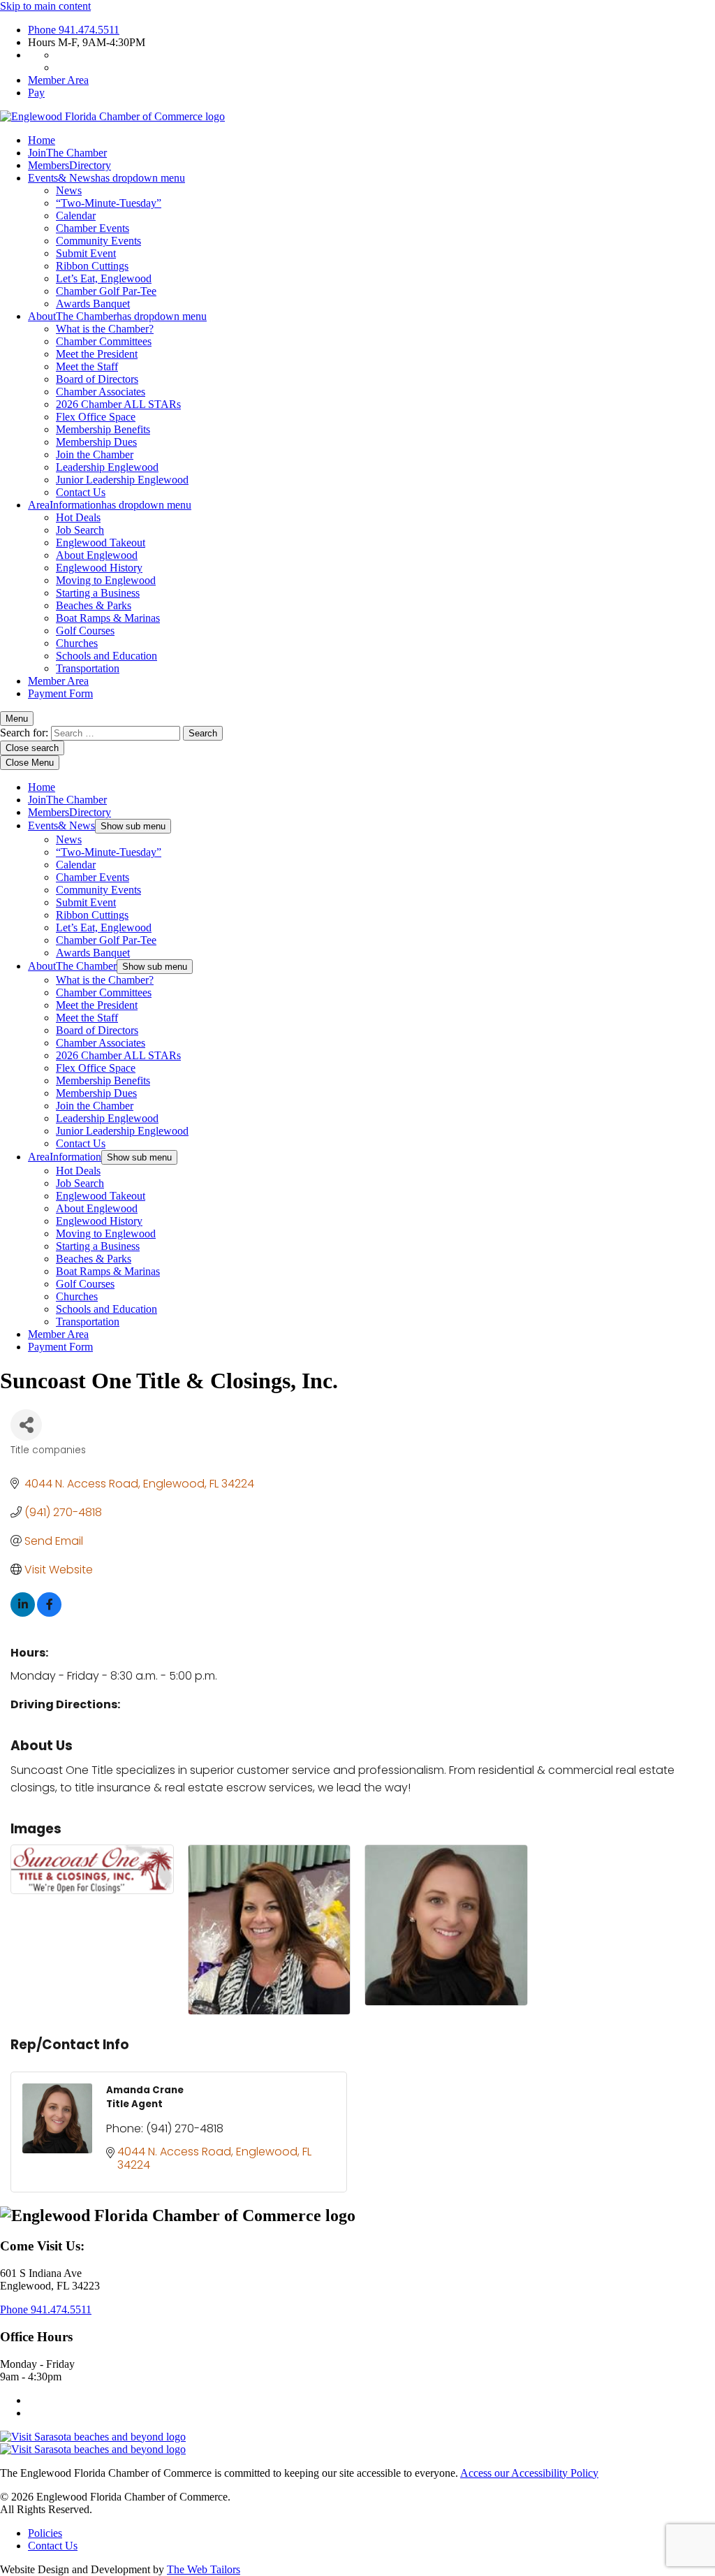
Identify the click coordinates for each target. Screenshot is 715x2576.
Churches (77, 643)
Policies (45, 2533)
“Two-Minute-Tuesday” (109, 203)
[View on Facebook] (49, 1613)
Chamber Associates (101, 392)
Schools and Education (106, 656)
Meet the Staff (87, 366)
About (117, 316)
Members (69, 165)
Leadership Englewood (107, 467)
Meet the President (97, 354)
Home (42, 140)
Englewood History (99, 568)
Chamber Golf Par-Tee (106, 291)
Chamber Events (93, 228)
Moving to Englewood (106, 580)
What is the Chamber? (105, 329)
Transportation (88, 668)
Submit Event (86, 253)
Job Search (80, 530)
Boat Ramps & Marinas (108, 618)
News (69, 190)
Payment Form (60, 693)
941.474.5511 (74, 30)
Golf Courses (85, 631)
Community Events (98, 241)
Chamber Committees (104, 341)
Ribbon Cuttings (92, 266)
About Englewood (97, 555)
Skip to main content (45, 6)
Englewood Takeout (101, 543)
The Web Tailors (204, 2569)
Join (67, 153)
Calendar (76, 216)
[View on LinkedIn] (23, 1613)
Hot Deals (78, 517)
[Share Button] (26, 1425)
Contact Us (81, 492)
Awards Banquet (93, 304)
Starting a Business (98, 593)
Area (110, 505)
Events (106, 178)
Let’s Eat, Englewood (104, 278)
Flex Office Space (96, 417)
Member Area (58, 80)
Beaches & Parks (94, 605)
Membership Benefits (103, 429)
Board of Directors (97, 379)
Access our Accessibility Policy (529, 2473)
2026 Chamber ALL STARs (118, 404)
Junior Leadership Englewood (122, 480)
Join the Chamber (95, 454)
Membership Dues (96, 442)
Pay (36, 93)
